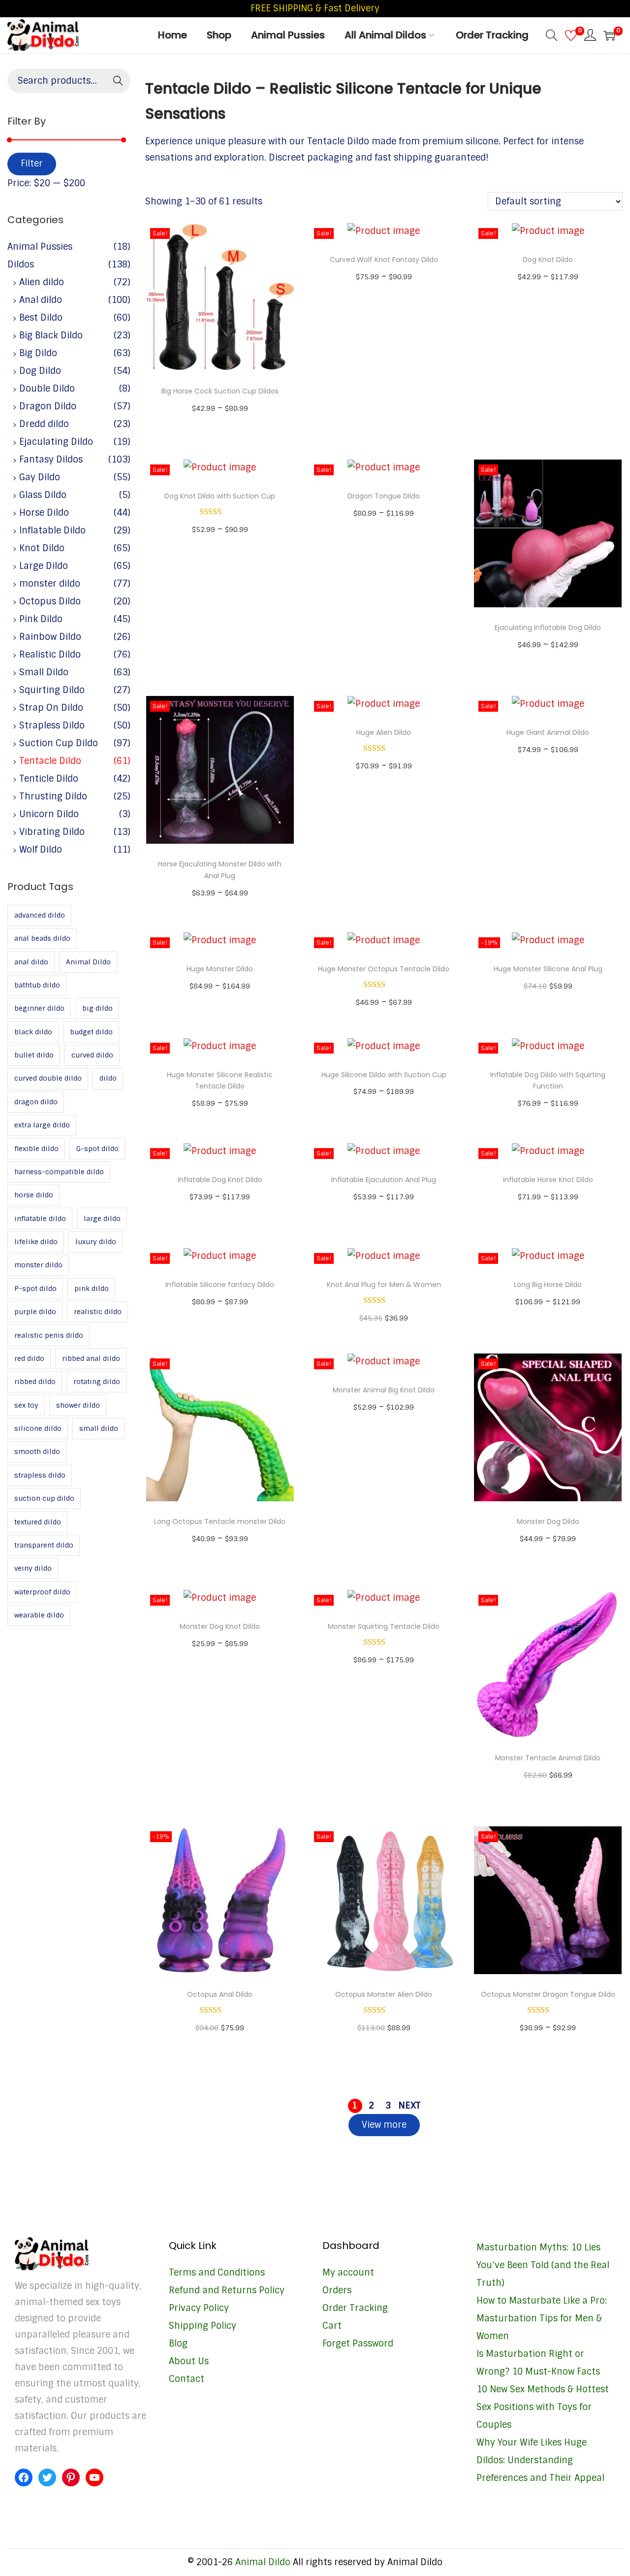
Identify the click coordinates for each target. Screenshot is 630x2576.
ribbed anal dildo (91, 1358)
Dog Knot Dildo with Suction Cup (220, 496)
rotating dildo (97, 1382)
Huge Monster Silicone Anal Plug (548, 969)
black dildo (33, 1032)
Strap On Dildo (51, 708)
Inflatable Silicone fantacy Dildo (220, 1285)
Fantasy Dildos (51, 460)
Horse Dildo (44, 513)
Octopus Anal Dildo (220, 1994)
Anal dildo (41, 300)
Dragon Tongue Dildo (384, 496)
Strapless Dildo (52, 726)
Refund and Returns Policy (227, 2290)
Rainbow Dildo (50, 637)
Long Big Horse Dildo (548, 1285)
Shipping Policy (203, 2326)
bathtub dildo (37, 985)
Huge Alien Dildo (384, 732)
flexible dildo (36, 1149)
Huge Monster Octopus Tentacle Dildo (384, 969)
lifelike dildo (36, 1242)
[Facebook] (24, 2477)
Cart (332, 2326)
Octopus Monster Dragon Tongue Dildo (548, 1994)
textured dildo (38, 1522)
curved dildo (92, 1055)
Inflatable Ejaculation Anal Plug (384, 1180)
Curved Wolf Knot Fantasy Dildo (384, 260)
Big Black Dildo (51, 335)
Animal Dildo (88, 962)
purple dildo (35, 1312)
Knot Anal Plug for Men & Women (384, 1285)
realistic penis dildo (49, 1335)
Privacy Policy (199, 2308)
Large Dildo (44, 566)
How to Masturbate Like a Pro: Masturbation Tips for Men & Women (542, 2318)
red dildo (29, 1358)
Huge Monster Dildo (220, 969)
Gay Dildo (40, 477)
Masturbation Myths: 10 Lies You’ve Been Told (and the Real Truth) (543, 2265)
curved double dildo (48, 1078)
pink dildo (92, 1288)
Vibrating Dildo (52, 832)
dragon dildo (36, 1102)
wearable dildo (39, 1615)
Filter (32, 164)
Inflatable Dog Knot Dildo (220, 1180)
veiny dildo (33, 1568)
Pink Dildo (41, 619)
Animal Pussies (40, 247)
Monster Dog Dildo (548, 1521)
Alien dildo (42, 282)
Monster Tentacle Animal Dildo (548, 1758)
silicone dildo (38, 1428)
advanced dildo (40, 915)
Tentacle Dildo (50, 761)
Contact (187, 2379)
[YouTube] (94, 2477)
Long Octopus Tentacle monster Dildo (220, 1521)
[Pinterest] (71, 2477)
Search (118, 82)
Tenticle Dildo (49, 779)
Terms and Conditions (217, 2273)
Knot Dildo (42, 548)
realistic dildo (98, 1312)
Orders (337, 2290)
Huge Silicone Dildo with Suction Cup (384, 1075)
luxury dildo (96, 1242)
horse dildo (34, 1195)
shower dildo (78, 1405)
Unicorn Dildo (49, 814)
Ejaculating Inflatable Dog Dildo (548, 627)
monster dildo (50, 584)
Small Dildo (44, 672)
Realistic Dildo (50, 655)
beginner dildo (39, 1008)
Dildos (21, 264)
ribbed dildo (35, 1382)
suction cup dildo (44, 1498)
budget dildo (91, 1032)
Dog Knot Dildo (548, 260)
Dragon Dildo (48, 406)
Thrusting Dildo (53, 796)
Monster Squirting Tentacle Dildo (384, 1626)
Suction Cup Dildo (59, 743)
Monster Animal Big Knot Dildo (384, 1390)
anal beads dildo (42, 938)
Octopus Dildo (50, 601)
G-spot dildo (97, 1149)
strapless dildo (40, 1475)
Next (409, 2106)
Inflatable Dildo (52, 530)
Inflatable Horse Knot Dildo (548, 1180)
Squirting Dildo (52, 690)
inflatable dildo (40, 1219)
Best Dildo (41, 318)
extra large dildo (42, 1125)
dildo (108, 1078)
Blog (178, 2344)
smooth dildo (37, 1452)
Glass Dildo (43, 495)
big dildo (97, 1008)
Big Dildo (38, 353)
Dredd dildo (44, 424)
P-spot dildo (35, 1288)
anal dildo (31, 962)
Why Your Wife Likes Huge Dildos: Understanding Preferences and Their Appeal (540, 2460)
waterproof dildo (42, 1592)
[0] (571, 35)
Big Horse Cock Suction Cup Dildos (220, 391)
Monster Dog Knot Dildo (220, 1626)
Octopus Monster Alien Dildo (384, 1994)
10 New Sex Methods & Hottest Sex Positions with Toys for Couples (543, 2407)
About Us (189, 2361)
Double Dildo (47, 389)
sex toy (26, 1405)
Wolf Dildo (41, 850)
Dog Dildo (40, 371)
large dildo (102, 1219)
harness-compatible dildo (59, 1172)
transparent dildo (44, 1545)
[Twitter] (47, 2477)
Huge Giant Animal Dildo (548, 732)
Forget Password (358, 2344)
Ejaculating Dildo (56, 442)
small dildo (99, 1428)
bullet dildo (34, 1055)
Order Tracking (355, 2308)
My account (348, 2273)
